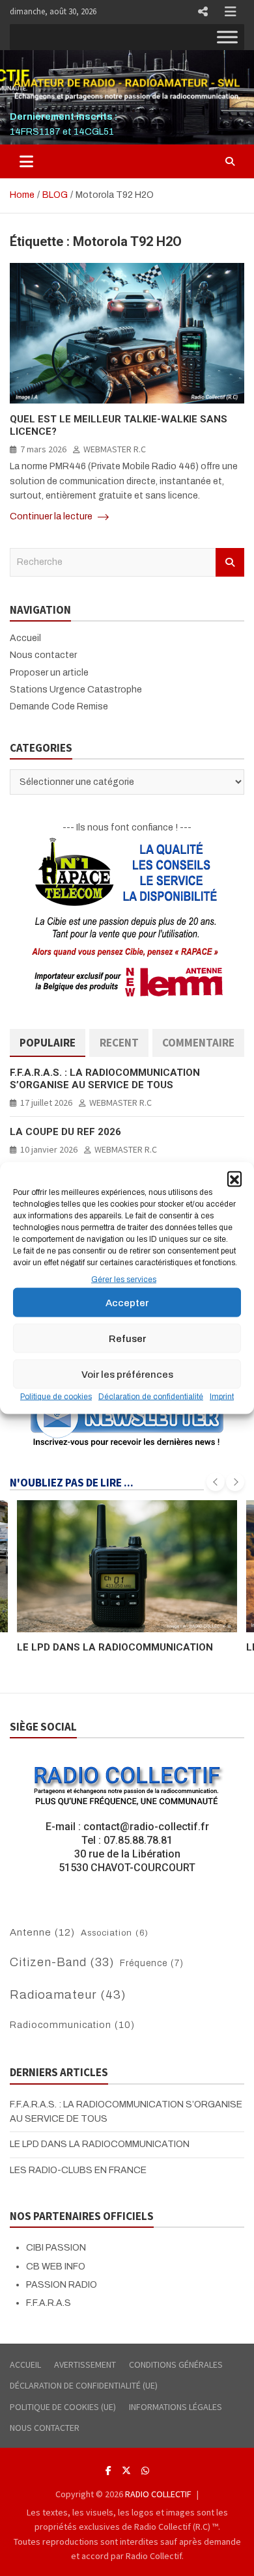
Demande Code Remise (59, 706)
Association (115, 1933)
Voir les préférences (127, 1375)
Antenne (42, 1932)
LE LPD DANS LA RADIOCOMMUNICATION (100, 2144)
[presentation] (216, 1482)
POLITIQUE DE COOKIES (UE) (63, 2407)
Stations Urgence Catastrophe (76, 690)
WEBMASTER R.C (115, 449)
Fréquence (152, 1963)
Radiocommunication (72, 2025)
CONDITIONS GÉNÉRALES (176, 2364)
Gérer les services (124, 1280)
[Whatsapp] (145, 2471)
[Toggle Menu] (227, 37)
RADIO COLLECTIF (158, 2494)
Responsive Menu (203, 12)
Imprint (222, 1397)
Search (230, 562)
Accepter (127, 1303)
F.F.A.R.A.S (49, 2303)
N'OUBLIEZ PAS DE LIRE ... (72, 1483)
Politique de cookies (56, 1397)
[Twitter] (126, 2471)
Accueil (25, 638)
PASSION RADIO (62, 2285)
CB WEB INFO (56, 2267)
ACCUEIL (25, 2364)
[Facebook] (108, 2471)
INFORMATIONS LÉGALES (176, 2407)
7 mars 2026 (43, 449)
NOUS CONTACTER (45, 2428)
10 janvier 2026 (49, 1149)
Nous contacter (43, 655)
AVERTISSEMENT (85, 2364)
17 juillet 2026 (46, 1103)
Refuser (127, 1339)
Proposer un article (49, 673)
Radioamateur (68, 1995)
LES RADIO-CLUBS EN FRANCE (90, 1647)
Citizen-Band (62, 1962)
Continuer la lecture (52, 516)
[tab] (48, 1043)
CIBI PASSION (56, 2248)
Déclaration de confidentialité (151, 1397)
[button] (234, 1179)
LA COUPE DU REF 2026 (65, 1132)
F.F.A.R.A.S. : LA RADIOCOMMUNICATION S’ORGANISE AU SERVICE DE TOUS (105, 1079)
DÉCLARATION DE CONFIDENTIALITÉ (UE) (84, 2385)
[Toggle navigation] (26, 161)
